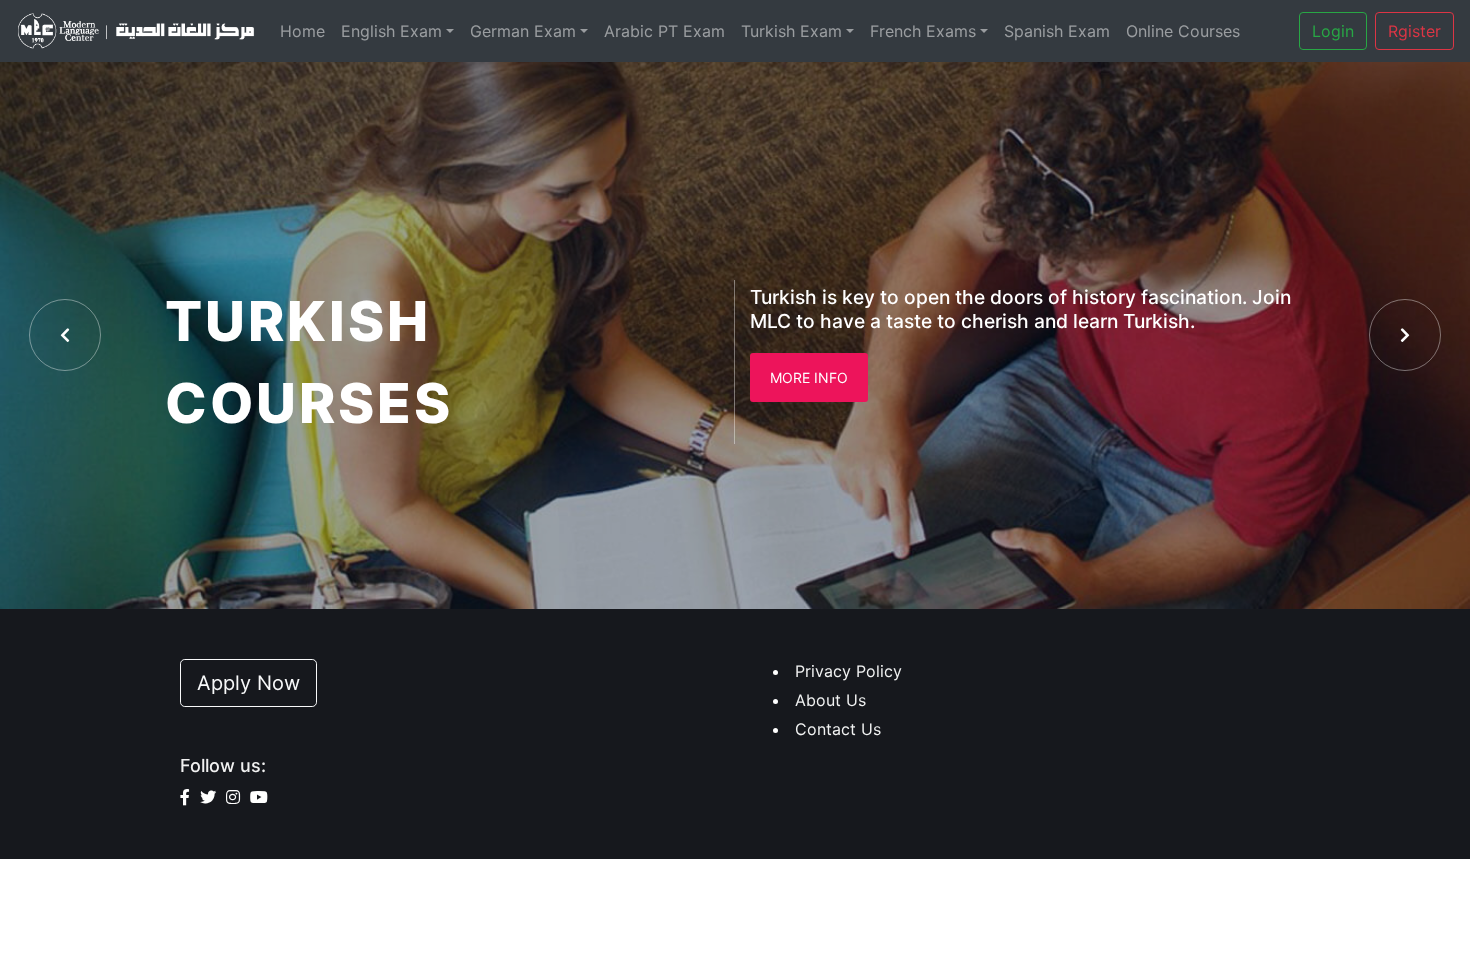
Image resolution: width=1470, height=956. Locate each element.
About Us (830, 700)
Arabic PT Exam (664, 31)
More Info (809, 377)
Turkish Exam (791, 31)
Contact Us (838, 729)
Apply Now (248, 683)
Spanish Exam (1057, 31)
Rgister (1414, 31)
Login (1333, 31)
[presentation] (65, 335)
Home (302, 31)
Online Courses (1183, 31)
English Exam (391, 31)
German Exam (523, 31)
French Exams (923, 31)
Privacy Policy (848, 671)
